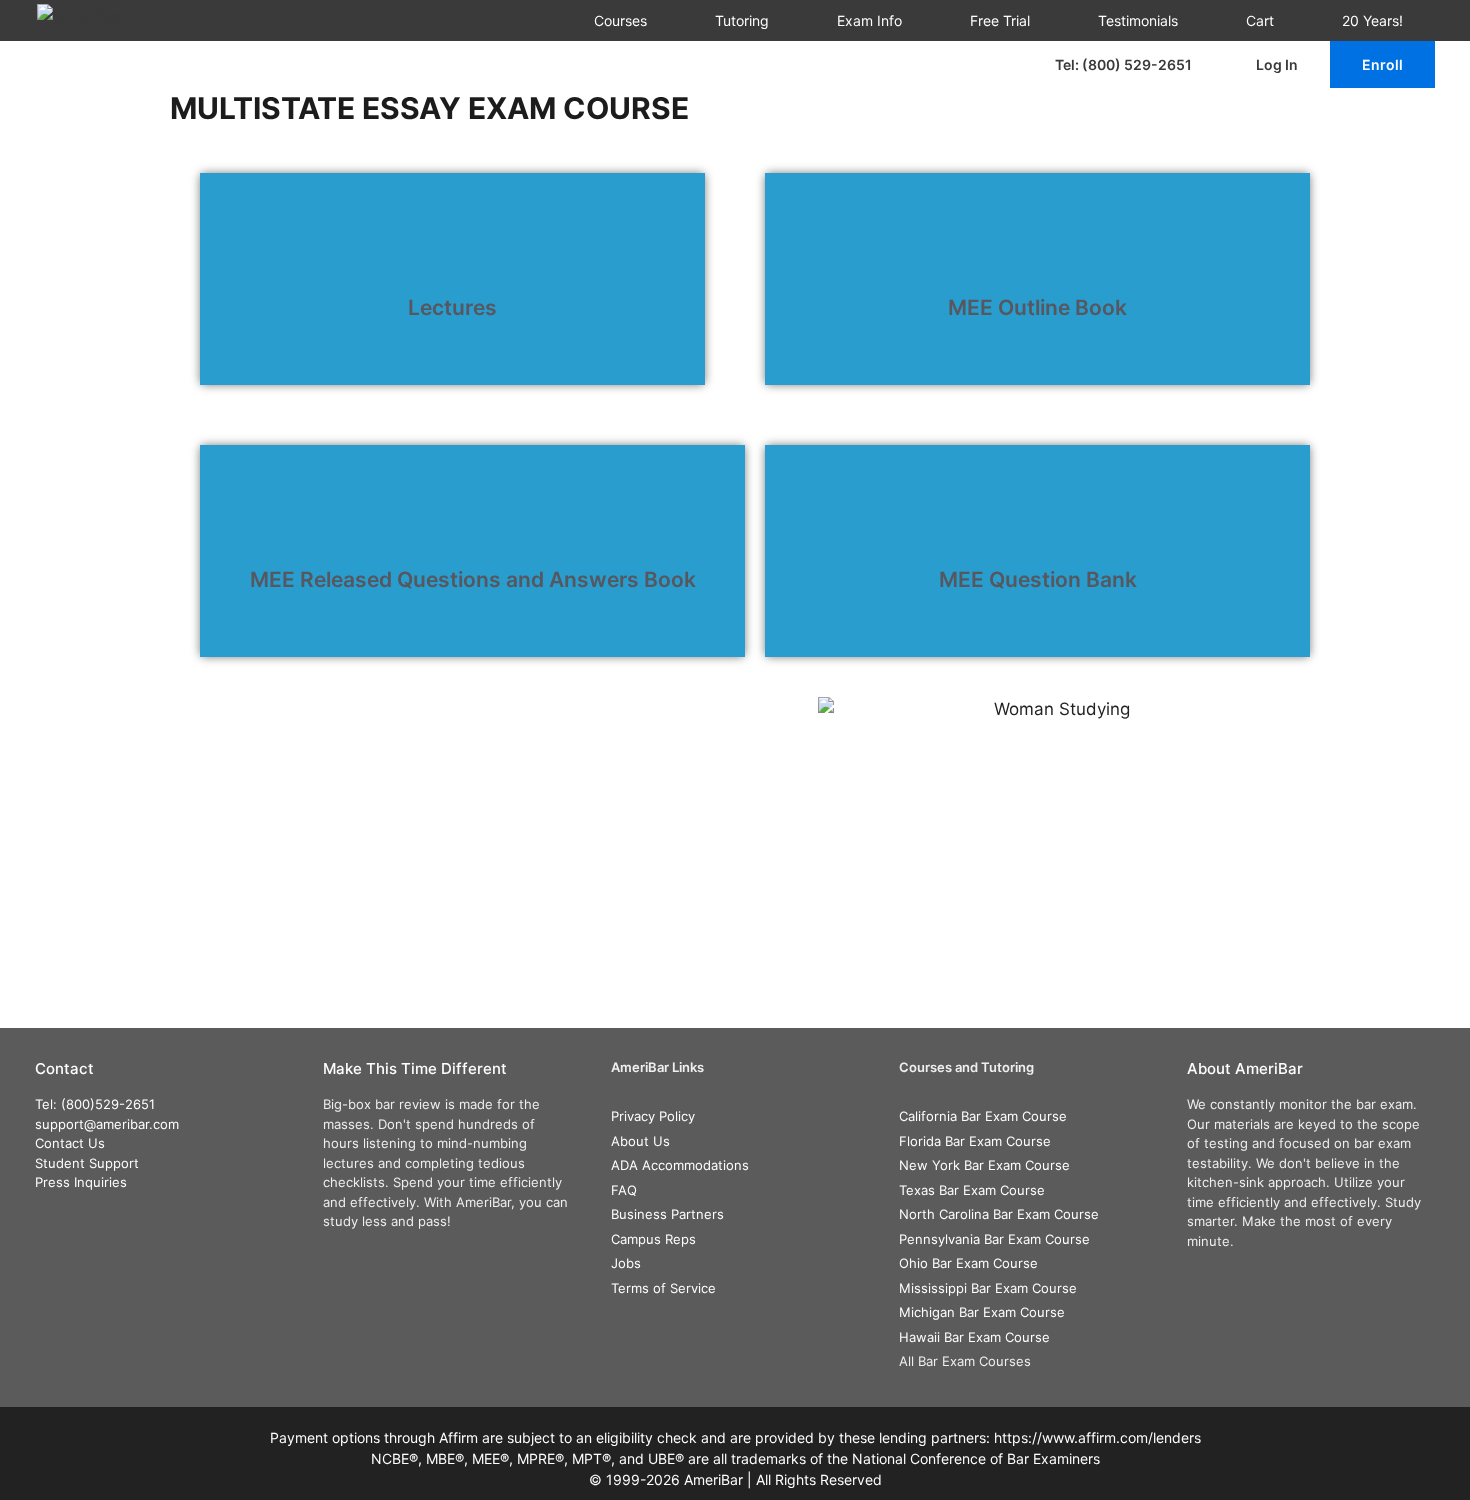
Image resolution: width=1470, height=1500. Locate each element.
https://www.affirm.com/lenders (1097, 1437)
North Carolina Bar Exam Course (999, 1214)
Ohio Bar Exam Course (968, 1263)
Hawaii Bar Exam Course (974, 1337)
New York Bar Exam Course (984, 1165)
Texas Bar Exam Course (972, 1190)
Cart (1260, 20)
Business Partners (667, 1214)
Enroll (1382, 64)
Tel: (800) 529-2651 (1123, 64)
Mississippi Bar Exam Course (988, 1288)
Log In (1277, 64)
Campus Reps (653, 1239)
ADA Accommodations (680, 1165)
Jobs (626, 1263)
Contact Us (70, 1143)
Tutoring (742, 20)
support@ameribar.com (107, 1124)
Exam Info (869, 20)
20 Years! (1372, 20)
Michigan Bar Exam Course (982, 1312)
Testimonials (1138, 20)
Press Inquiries (81, 1182)
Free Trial (1000, 20)
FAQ (624, 1190)
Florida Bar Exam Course (975, 1141)
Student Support (87, 1163)
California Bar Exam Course (983, 1116)
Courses (620, 20)
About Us (640, 1141)
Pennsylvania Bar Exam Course (994, 1239)
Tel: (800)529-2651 (95, 1104)
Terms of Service (663, 1288)
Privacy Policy (653, 1116)
